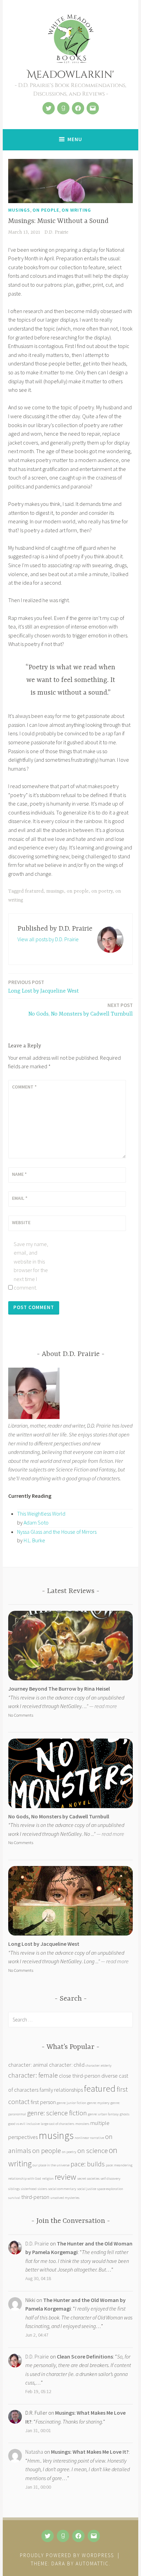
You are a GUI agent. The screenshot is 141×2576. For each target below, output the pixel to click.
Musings (19, 210)
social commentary (62, 2189)
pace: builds (88, 2164)
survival (14, 2198)
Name (19, 1174)
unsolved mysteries (65, 2198)
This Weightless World (41, 1514)
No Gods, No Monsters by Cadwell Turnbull (81, 1010)
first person (43, 2102)
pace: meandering (119, 2165)
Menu (75, 139)
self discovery (111, 2179)
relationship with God (25, 2179)
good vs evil (17, 2124)
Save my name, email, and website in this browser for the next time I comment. (31, 1266)
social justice (87, 2189)
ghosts (125, 2114)
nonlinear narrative (89, 2138)
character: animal (28, 2065)
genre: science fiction (57, 2113)
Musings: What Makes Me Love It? (90, 2452)
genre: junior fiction (72, 2103)
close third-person (80, 2076)
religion (48, 2179)
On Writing (76, 210)
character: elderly (99, 2065)
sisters (42, 2189)
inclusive (33, 2124)
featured (34, 891)
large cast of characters (57, 2124)
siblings (14, 2189)
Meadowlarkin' (70, 75)
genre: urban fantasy (103, 2114)
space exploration (110, 2189)
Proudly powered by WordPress (67, 2555)
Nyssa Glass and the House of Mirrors (57, 1532)
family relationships (61, 2090)
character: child (67, 2065)
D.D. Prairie (56, 232)
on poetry (102, 891)
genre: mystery (98, 2103)
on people (78, 891)
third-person (35, 2197)
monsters (82, 2124)
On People (46, 210)
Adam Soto (36, 1522)
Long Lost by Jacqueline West (43, 987)
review (66, 2177)
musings (55, 891)
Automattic (92, 2563)
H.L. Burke (34, 1540)
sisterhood (29, 2189)
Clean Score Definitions (85, 2356)
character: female (33, 2075)
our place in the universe (51, 2165)
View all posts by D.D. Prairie (48, 939)
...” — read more (100, 1706)
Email (20, 1198)
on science (93, 2150)
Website (21, 1222)
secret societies (88, 2179)
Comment (24, 1087)
